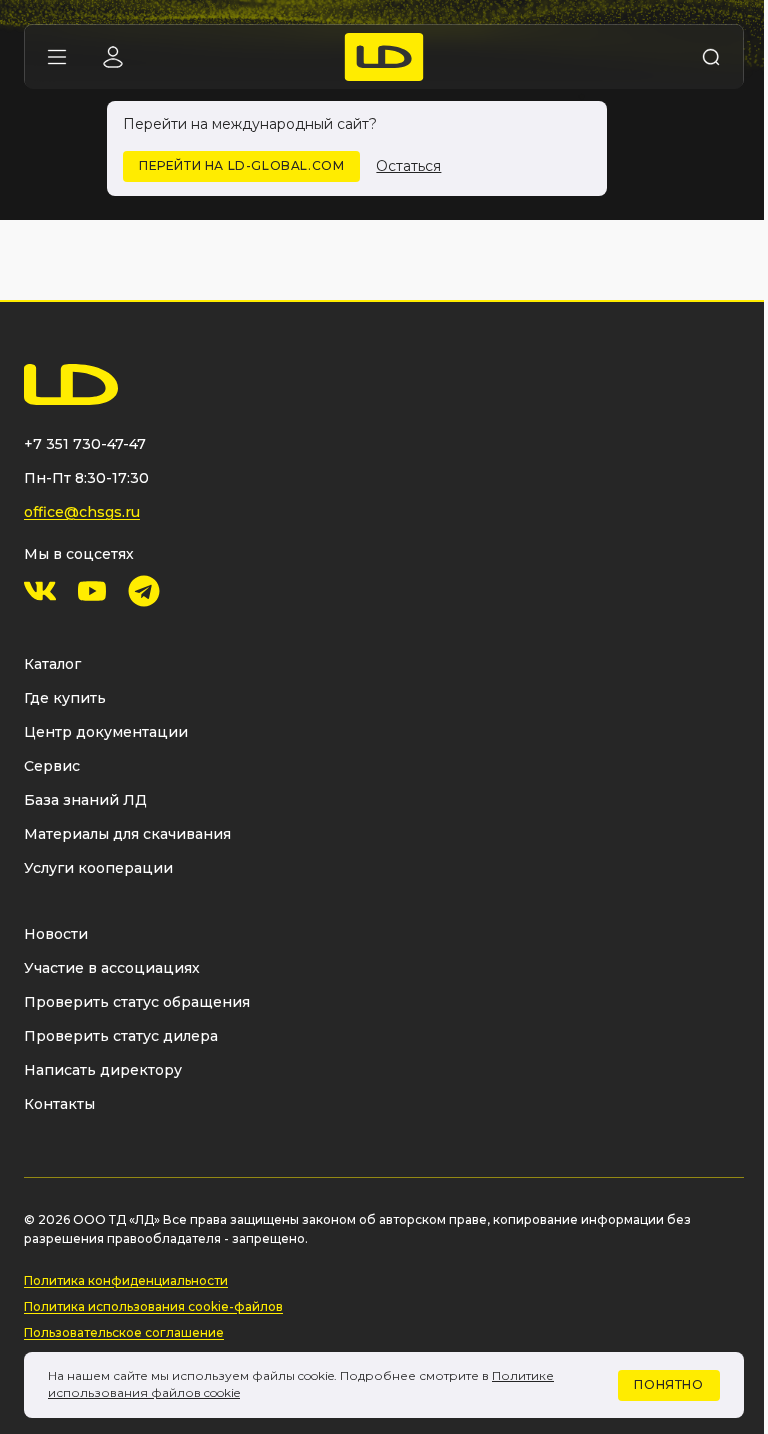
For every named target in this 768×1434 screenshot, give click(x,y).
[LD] (384, 57)
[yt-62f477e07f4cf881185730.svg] (92, 591)
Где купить (65, 698)
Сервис (52, 766)
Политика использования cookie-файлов (153, 1306)
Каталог (52, 664)
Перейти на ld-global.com (241, 165)
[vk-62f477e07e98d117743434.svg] (40, 591)
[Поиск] (711, 57)
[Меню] (57, 57)
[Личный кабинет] (113, 57)
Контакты (59, 1104)
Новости (56, 934)
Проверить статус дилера (121, 1036)
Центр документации (106, 732)
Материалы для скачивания (127, 834)
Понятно (668, 1384)
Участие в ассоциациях (112, 968)
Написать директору (103, 1070)
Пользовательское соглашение (124, 1332)
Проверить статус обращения (137, 1002)
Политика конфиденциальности (126, 1280)
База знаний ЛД (85, 800)
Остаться (408, 166)
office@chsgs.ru (82, 512)
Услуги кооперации (98, 868)
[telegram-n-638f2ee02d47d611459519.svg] (144, 591)
